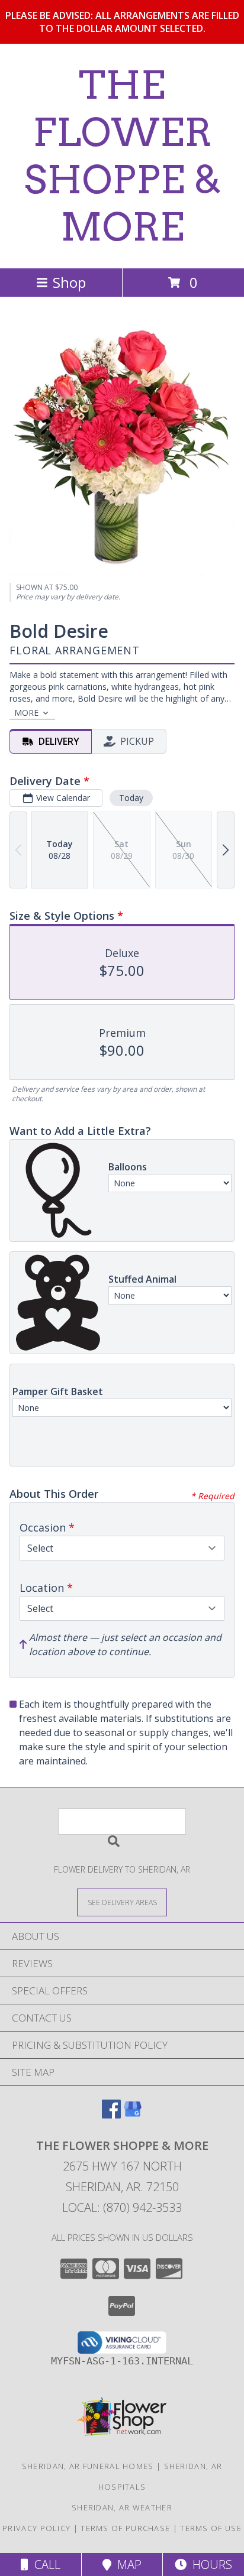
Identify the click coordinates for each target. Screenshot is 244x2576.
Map (126, 2564)
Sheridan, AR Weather (122, 2507)
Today (131, 798)
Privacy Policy (36, 2528)
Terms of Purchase (125, 2528)
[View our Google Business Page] (133, 2115)
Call (44, 2564)
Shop (69, 282)
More (26, 713)
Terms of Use (211, 2528)
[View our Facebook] (111, 2115)
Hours (209, 2564)
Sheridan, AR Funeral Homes (88, 2466)
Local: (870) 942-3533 (122, 2207)
